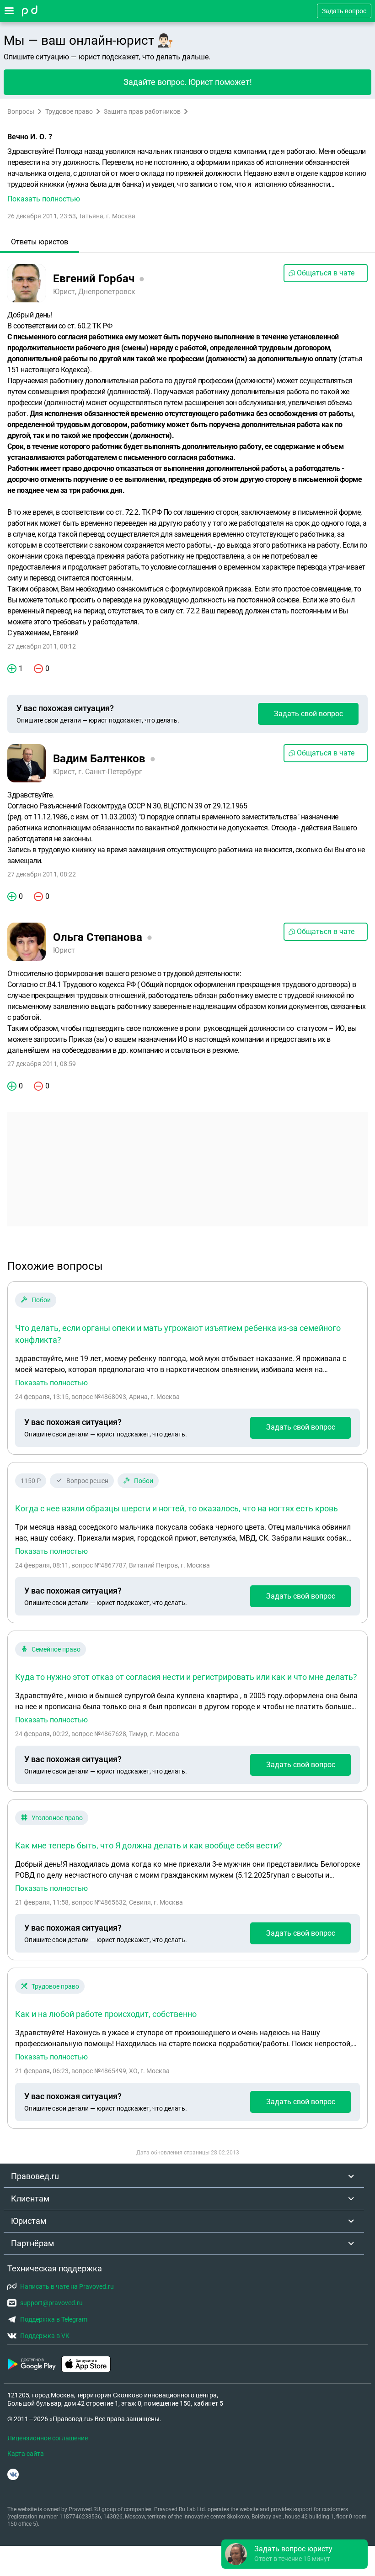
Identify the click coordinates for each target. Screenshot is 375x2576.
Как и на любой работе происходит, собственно (106, 2014)
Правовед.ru (35, 2176)
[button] (187, 175)
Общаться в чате (326, 273)
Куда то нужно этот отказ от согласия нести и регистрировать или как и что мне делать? (186, 1677)
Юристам (29, 2221)
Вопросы (21, 111)
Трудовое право (69, 111)
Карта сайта (26, 2454)
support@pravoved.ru (51, 2303)
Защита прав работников (142, 111)
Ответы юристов (40, 242)
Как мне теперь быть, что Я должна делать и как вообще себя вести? (149, 1845)
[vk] (13, 2474)
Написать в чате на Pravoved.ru (67, 2286)
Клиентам (30, 2199)
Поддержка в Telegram (54, 2319)
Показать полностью (51, 1383)
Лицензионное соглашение (48, 2438)
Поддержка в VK (45, 2336)
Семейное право (56, 1649)
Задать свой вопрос (308, 714)
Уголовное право (57, 1818)
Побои (41, 1300)
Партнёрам (32, 2243)
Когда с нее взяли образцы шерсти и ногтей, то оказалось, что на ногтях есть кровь (177, 1508)
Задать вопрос (344, 11)
